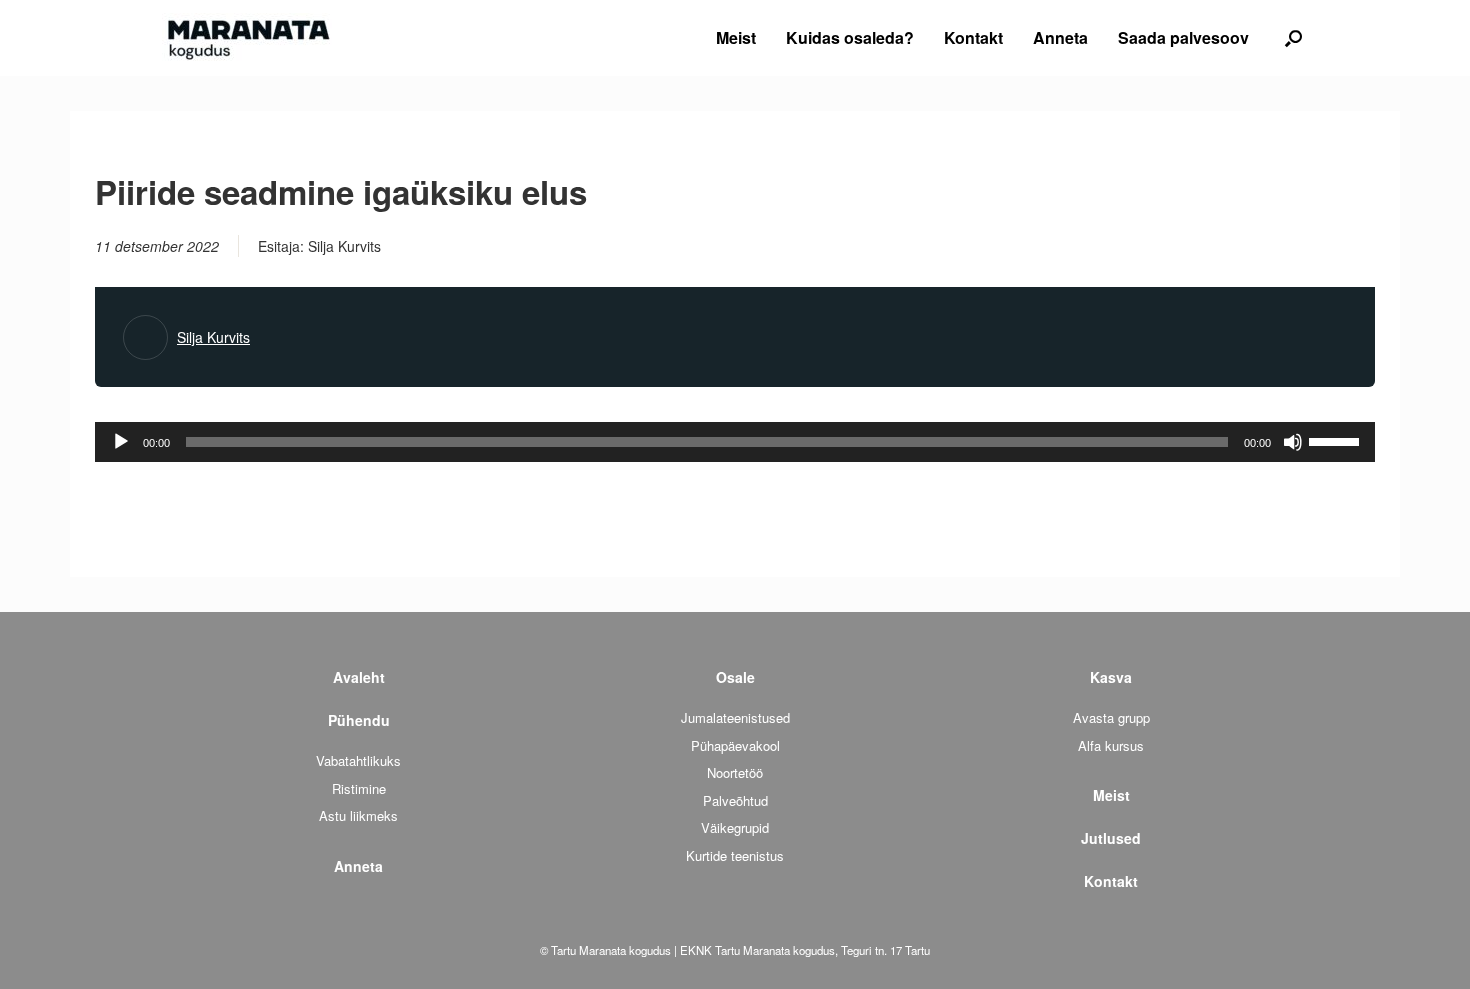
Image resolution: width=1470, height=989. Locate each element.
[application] (735, 442)
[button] (1293, 38)
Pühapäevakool (735, 745)
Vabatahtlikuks (358, 760)
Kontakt (973, 37)
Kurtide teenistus (735, 855)
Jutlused (1111, 838)
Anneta (1060, 37)
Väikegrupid (735, 827)
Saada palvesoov (1183, 37)
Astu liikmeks (358, 815)
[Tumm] (1293, 442)
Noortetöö (735, 772)
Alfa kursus (1111, 745)
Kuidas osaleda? (850, 37)
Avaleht (359, 677)
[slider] (1337, 440)
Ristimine (359, 788)
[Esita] (121, 442)
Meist (736, 37)
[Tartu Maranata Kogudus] (247, 38)
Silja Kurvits (213, 337)
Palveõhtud (735, 800)
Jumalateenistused (735, 717)
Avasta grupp (1111, 717)
